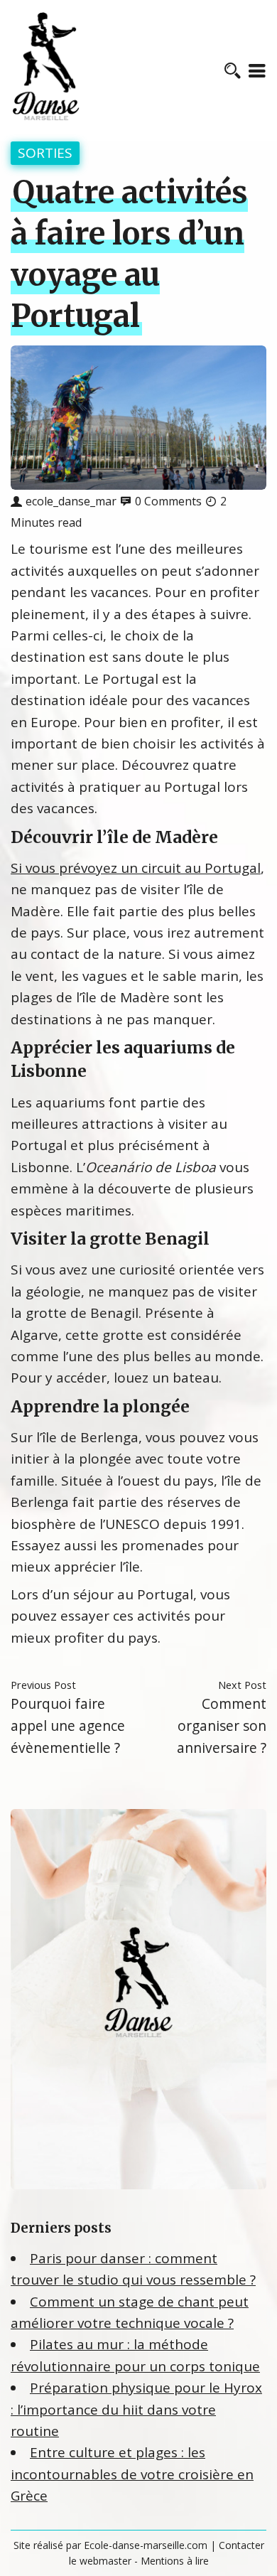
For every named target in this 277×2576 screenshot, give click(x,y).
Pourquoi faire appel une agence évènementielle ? (68, 1725)
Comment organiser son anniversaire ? (222, 1725)
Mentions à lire (175, 2561)
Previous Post (43, 1685)
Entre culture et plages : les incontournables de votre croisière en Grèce (132, 2474)
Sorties (45, 153)
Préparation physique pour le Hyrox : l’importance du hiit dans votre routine (136, 2409)
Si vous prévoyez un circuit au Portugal (136, 868)
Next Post (242, 1685)
